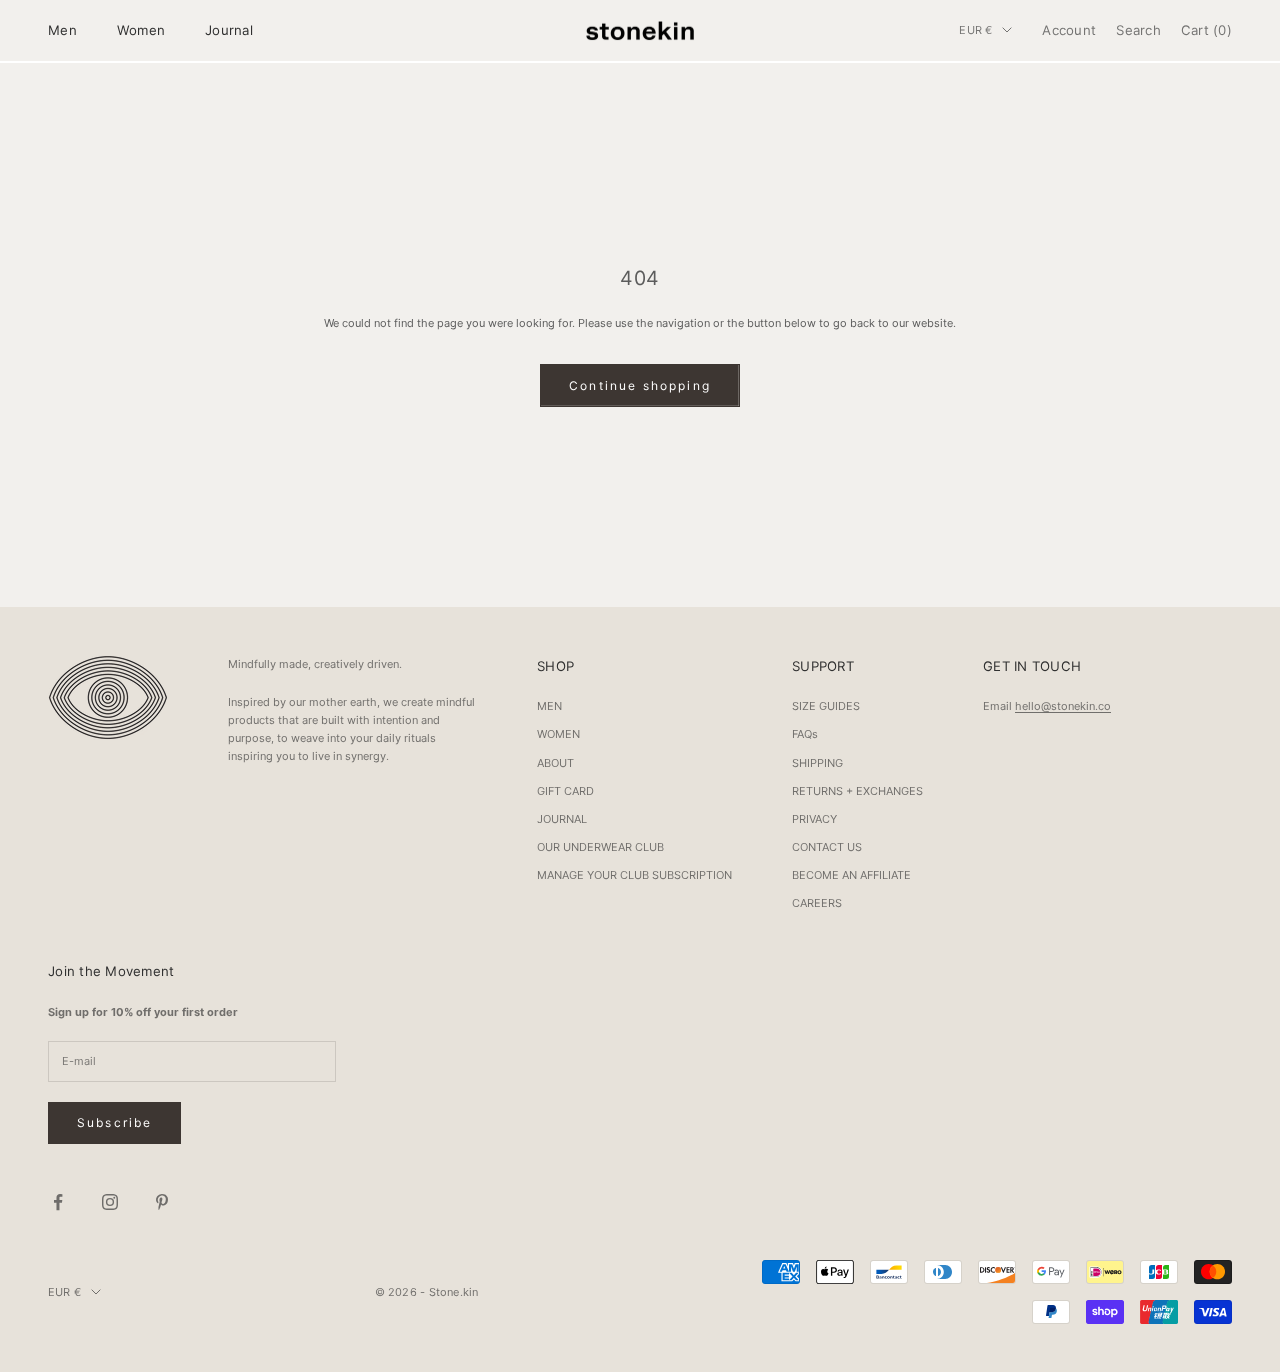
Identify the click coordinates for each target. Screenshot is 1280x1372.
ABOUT (555, 763)
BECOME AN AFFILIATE (851, 875)
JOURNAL (562, 819)
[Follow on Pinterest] (162, 1202)
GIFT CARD (565, 791)
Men (62, 30)
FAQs (805, 734)
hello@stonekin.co (1063, 706)
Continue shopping (640, 385)
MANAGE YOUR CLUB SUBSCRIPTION (634, 875)
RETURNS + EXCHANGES (857, 791)
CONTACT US (827, 847)
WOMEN (558, 734)
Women (141, 30)
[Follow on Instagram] (110, 1202)
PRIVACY (814, 819)
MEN (549, 706)
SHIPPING (817, 763)
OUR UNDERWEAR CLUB (600, 847)
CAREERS (817, 903)
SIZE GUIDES (826, 706)
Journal (229, 30)
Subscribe (114, 1122)
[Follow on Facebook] (58, 1202)
